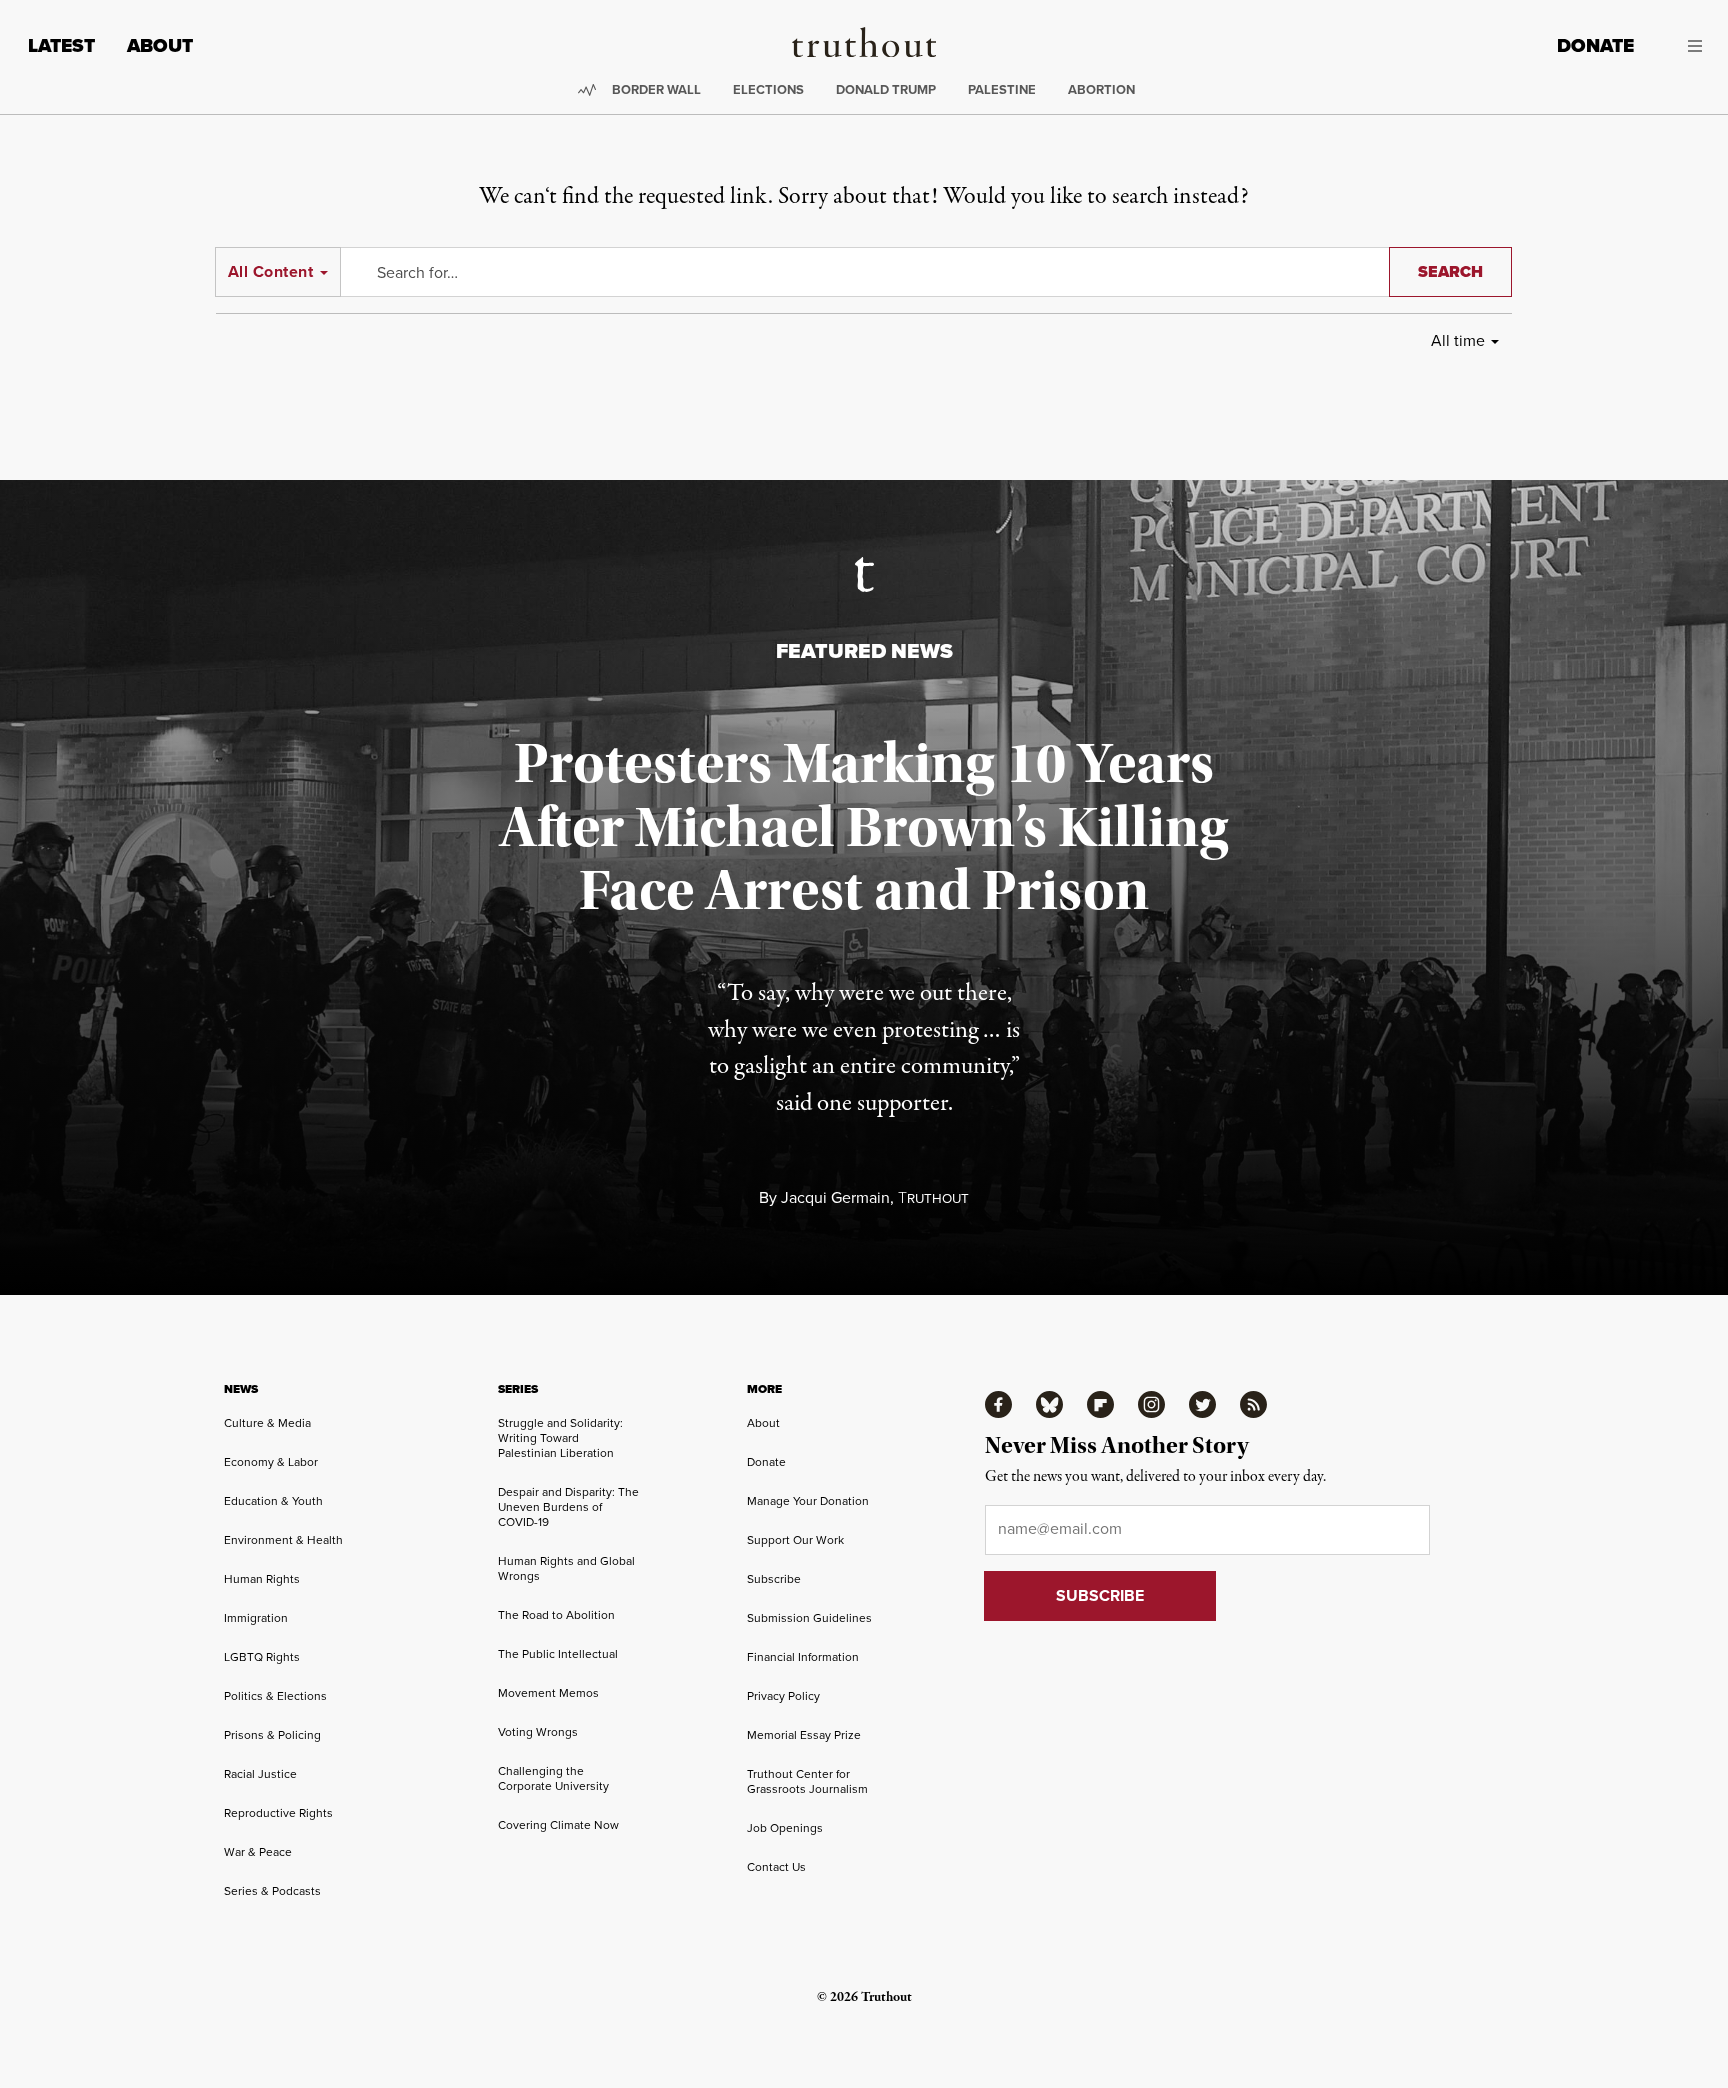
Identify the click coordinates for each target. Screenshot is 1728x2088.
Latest (61, 45)
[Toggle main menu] (1683, 46)
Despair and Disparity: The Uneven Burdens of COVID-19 (568, 1507)
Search (1450, 271)
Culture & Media (267, 1423)
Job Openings (785, 1828)
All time (1458, 340)
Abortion (1101, 89)
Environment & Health (283, 1540)
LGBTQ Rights (262, 1657)
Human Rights (262, 1579)
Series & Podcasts (272, 1891)
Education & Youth (273, 1501)
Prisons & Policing (272, 1735)
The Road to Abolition (556, 1615)
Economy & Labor (271, 1462)
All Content (270, 271)
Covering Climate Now (558, 1825)
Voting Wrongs (538, 1732)
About (160, 45)
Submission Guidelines (809, 1618)
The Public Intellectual (558, 1654)
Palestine (1002, 89)
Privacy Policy (783, 1696)
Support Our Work (795, 1540)
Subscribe (774, 1579)
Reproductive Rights (278, 1813)
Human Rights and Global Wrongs (566, 1568)
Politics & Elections (275, 1696)
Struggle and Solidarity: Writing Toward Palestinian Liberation (560, 1438)
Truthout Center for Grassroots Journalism (807, 1781)
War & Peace (258, 1852)
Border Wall (656, 89)
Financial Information (803, 1657)
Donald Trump (886, 89)
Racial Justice (260, 1774)
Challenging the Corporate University (553, 1778)
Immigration (256, 1618)
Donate (1595, 45)
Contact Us (776, 1867)
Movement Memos (548, 1693)
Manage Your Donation (808, 1501)
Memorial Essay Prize (804, 1735)
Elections (768, 89)
